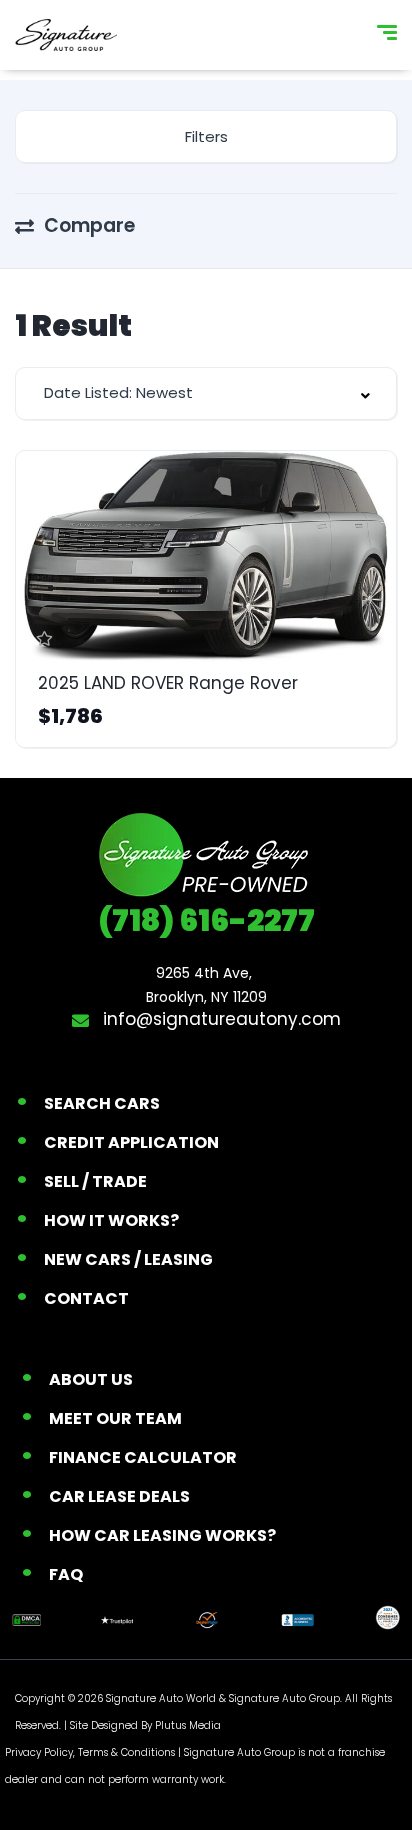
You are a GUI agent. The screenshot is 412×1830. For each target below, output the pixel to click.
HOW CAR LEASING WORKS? (162, 1535)
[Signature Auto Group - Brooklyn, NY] (66, 35)
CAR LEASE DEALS (119, 1496)
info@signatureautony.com (219, 1019)
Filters (206, 136)
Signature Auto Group (284, 1698)
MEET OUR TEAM (115, 1418)
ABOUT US (91, 1379)
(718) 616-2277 (206, 920)
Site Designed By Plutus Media (145, 1725)
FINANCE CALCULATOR (143, 1457)
